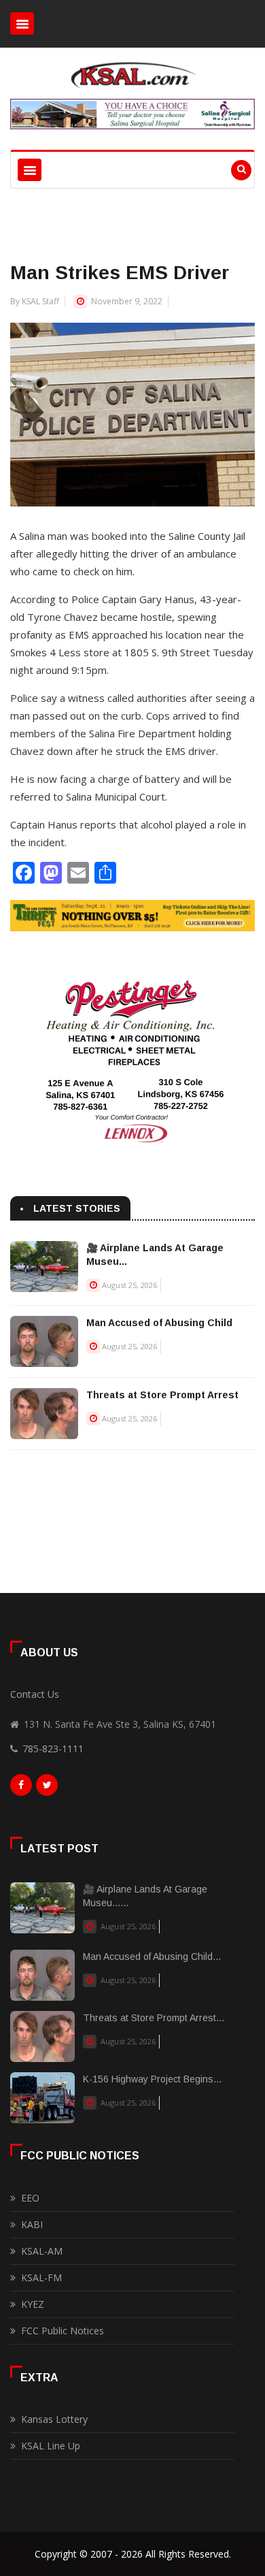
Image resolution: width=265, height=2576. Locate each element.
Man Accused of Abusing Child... (152, 1957)
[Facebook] (21, 1788)
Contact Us (35, 1694)
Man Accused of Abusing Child (159, 1323)
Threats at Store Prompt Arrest (162, 1395)
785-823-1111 (53, 1749)
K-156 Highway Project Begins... (152, 2079)
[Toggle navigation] (22, 23)
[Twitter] (47, 1788)
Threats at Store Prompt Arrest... (154, 2018)
